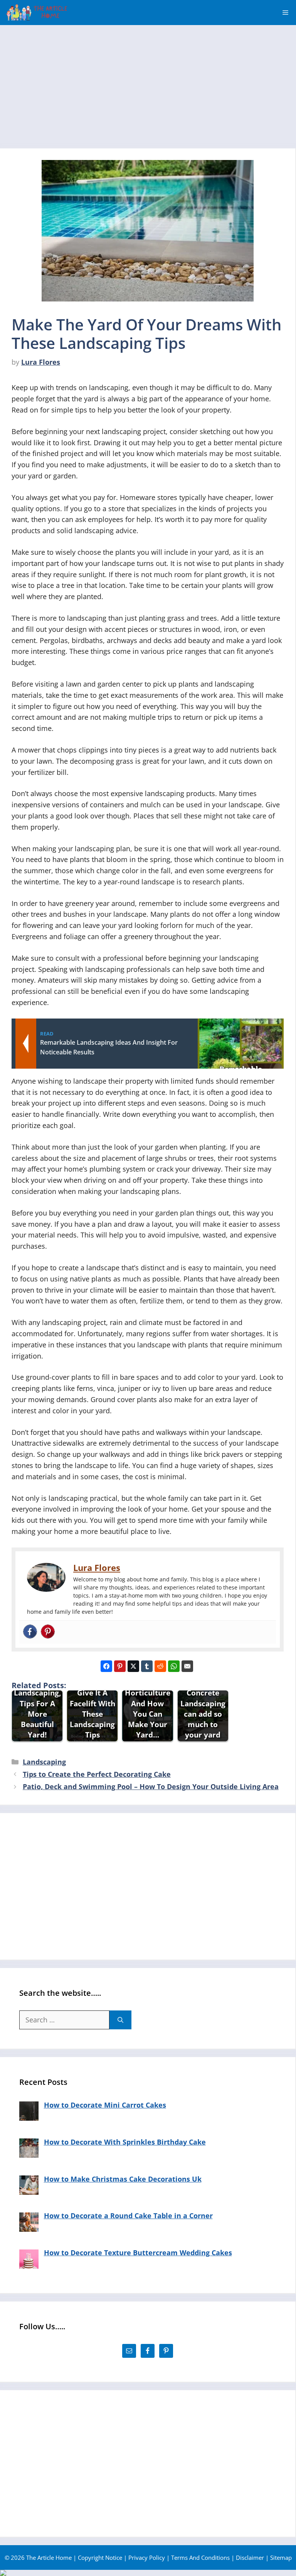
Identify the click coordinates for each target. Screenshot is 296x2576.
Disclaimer (250, 2557)
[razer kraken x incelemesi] (148, 2573)
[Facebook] (30, 1632)
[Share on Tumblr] (147, 1666)
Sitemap (281, 2557)
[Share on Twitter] (133, 1666)
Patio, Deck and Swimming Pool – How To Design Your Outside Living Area (151, 1786)
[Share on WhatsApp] (174, 1666)
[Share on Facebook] (106, 1666)
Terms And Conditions (200, 2557)
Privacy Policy (147, 2557)
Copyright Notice (100, 2557)
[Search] (120, 2020)
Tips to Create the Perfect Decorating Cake (97, 1774)
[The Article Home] (36, 13)
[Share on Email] (187, 1666)
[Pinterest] (48, 1632)
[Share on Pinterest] (120, 1666)
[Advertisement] (148, 83)
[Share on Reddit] (160, 1666)
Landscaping (44, 1762)
